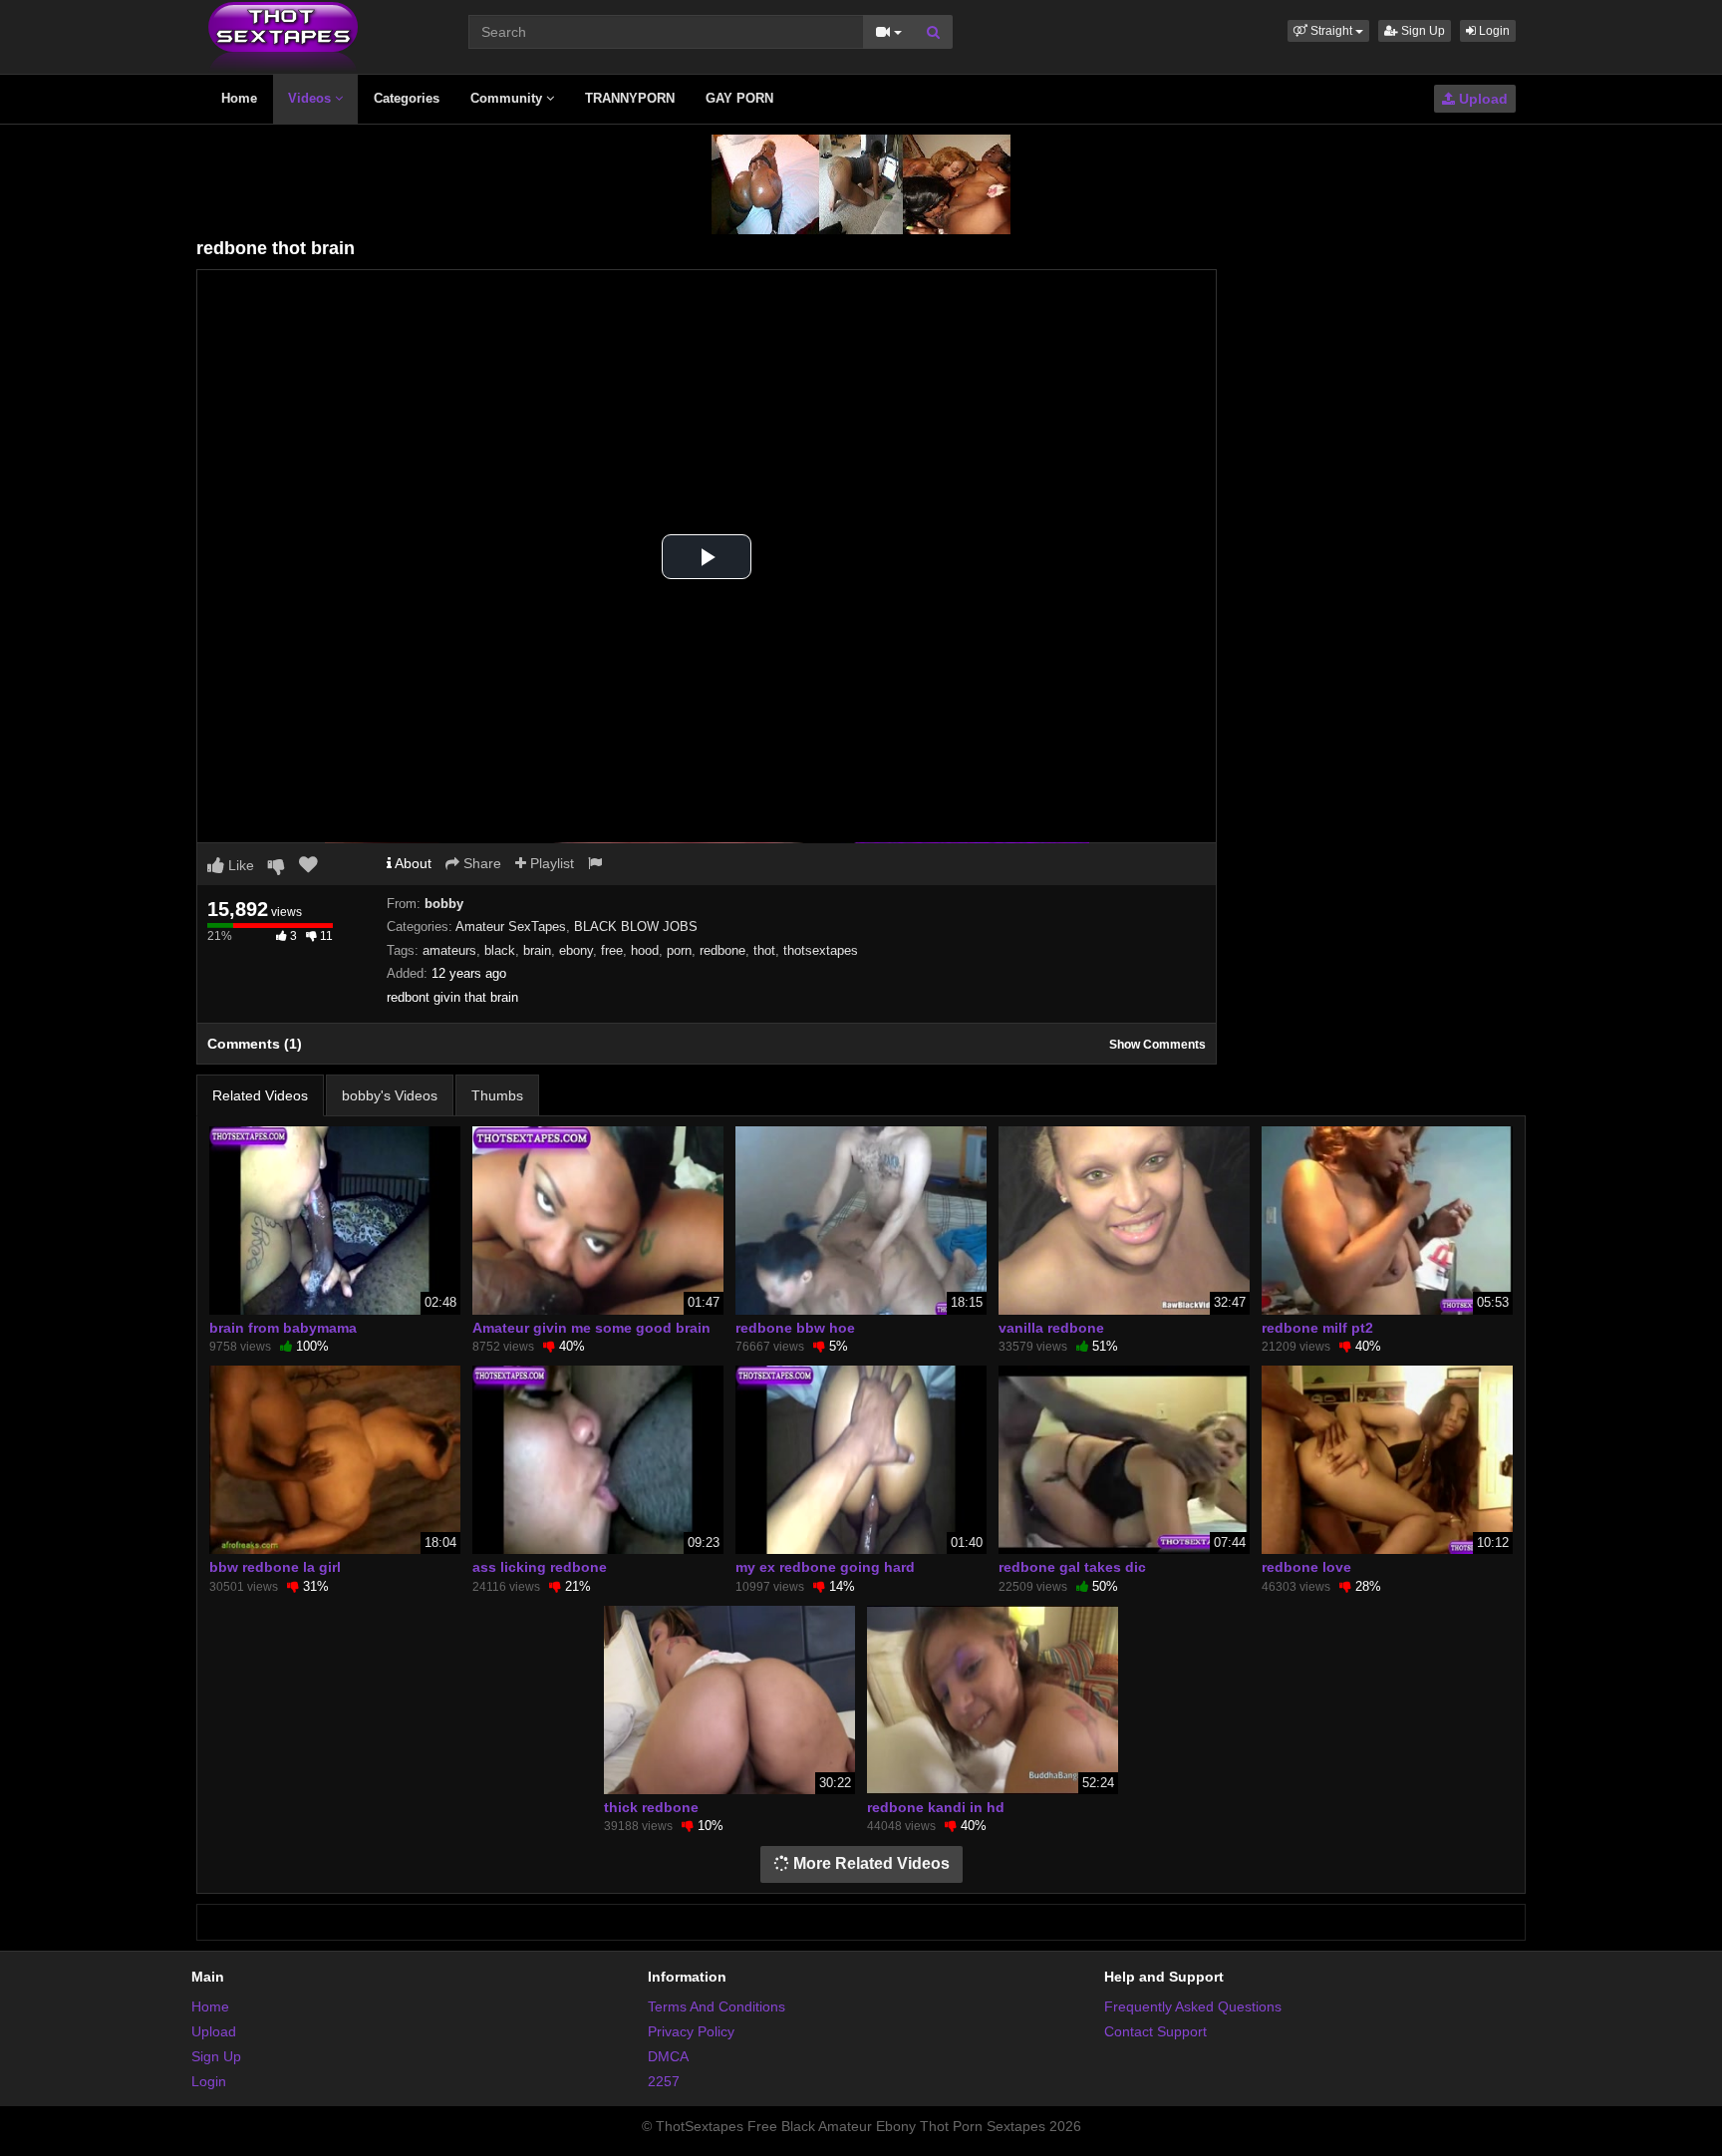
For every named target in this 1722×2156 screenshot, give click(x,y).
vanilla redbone (1051, 1328)
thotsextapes (821, 950)
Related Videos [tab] (260, 1095)
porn (679, 950)
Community (508, 98)
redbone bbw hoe (795, 1328)
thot (764, 950)
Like (239, 865)
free (612, 950)
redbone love (1306, 1567)
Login (1493, 31)
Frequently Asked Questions (1193, 2006)
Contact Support (1155, 2031)
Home (239, 98)
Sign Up (1422, 31)
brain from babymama (283, 1328)
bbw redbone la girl (275, 1567)
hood (645, 950)
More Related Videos (869, 1863)
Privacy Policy (691, 2031)
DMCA (668, 2056)
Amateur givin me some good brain (591, 1328)
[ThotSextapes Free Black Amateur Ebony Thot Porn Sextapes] (283, 36)
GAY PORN (739, 98)
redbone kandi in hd (936, 1807)
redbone (722, 950)
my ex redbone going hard (825, 1567)
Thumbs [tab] (497, 1095)
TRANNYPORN (630, 98)
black (500, 950)
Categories (407, 98)
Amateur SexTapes (511, 926)
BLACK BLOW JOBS (636, 926)
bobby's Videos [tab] (390, 1095)
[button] (1328, 31)
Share (480, 863)
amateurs (449, 950)
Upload (1481, 99)
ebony (576, 950)
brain (537, 950)
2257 (664, 2081)
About (412, 863)
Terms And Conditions (717, 2006)
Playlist (550, 863)
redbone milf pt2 (1317, 1328)
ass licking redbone (540, 1567)
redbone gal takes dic (1072, 1567)
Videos (311, 98)
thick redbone (651, 1807)
